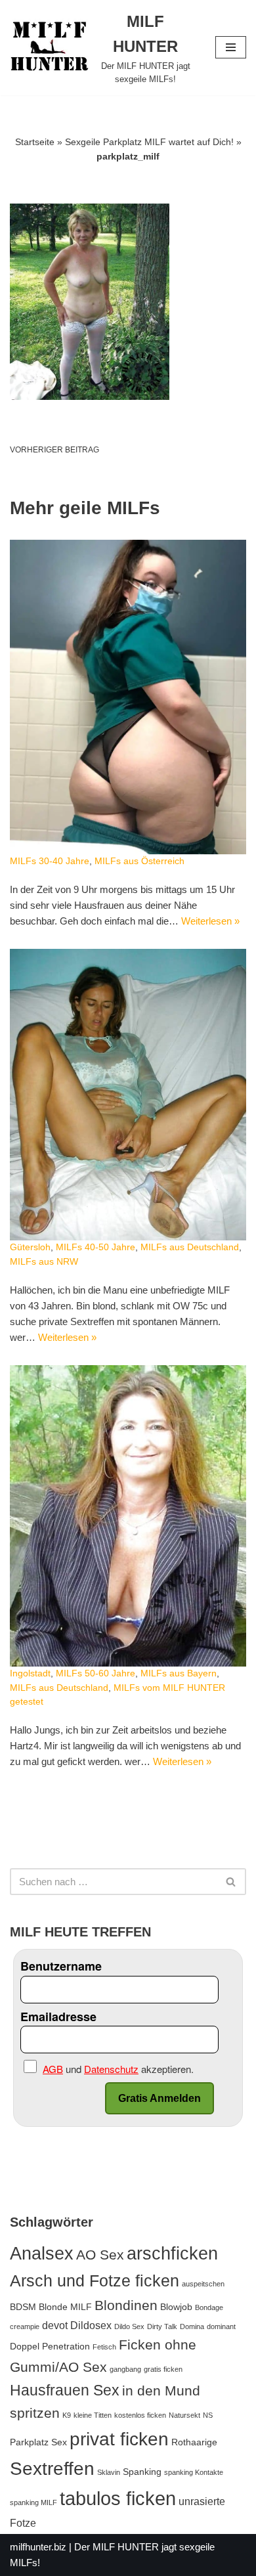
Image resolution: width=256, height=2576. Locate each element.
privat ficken (119, 2439)
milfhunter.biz (38, 2547)
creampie (25, 2326)
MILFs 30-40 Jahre (50, 861)
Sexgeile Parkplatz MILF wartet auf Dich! (149, 142)
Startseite (35, 142)
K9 (67, 2415)
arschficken (172, 2253)
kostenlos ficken (140, 2415)
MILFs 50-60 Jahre (96, 1673)
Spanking (142, 2472)
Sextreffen (52, 2469)
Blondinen (126, 2305)
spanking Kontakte (194, 2472)
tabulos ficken (118, 2498)
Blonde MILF (65, 2307)
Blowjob (176, 2307)
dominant (221, 2326)
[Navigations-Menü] (231, 47)
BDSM (23, 2307)
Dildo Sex (129, 2326)
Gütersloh (30, 1247)
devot (55, 2325)
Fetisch (104, 2347)
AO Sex (100, 2255)
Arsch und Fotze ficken (95, 2281)
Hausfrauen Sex (65, 2390)
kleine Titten (93, 2415)
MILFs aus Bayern (179, 1673)
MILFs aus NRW (44, 1262)
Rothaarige (194, 2442)
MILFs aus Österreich (139, 861)
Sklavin (109, 2472)
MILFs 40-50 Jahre (96, 1247)
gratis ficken (163, 2369)
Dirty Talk (162, 2326)
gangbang (125, 2369)
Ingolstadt (30, 1673)
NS (208, 2415)
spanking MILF (33, 2502)
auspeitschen (203, 2284)
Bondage (209, 2307)
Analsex (42, 2254)
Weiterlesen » (210, 921)
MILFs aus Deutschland (190, 1247)
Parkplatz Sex (38, 2442)
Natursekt (184, 2415)
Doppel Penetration (50, 2346)
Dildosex (91, 2325)
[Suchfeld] (231, 1882)
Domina (192, 2326)
